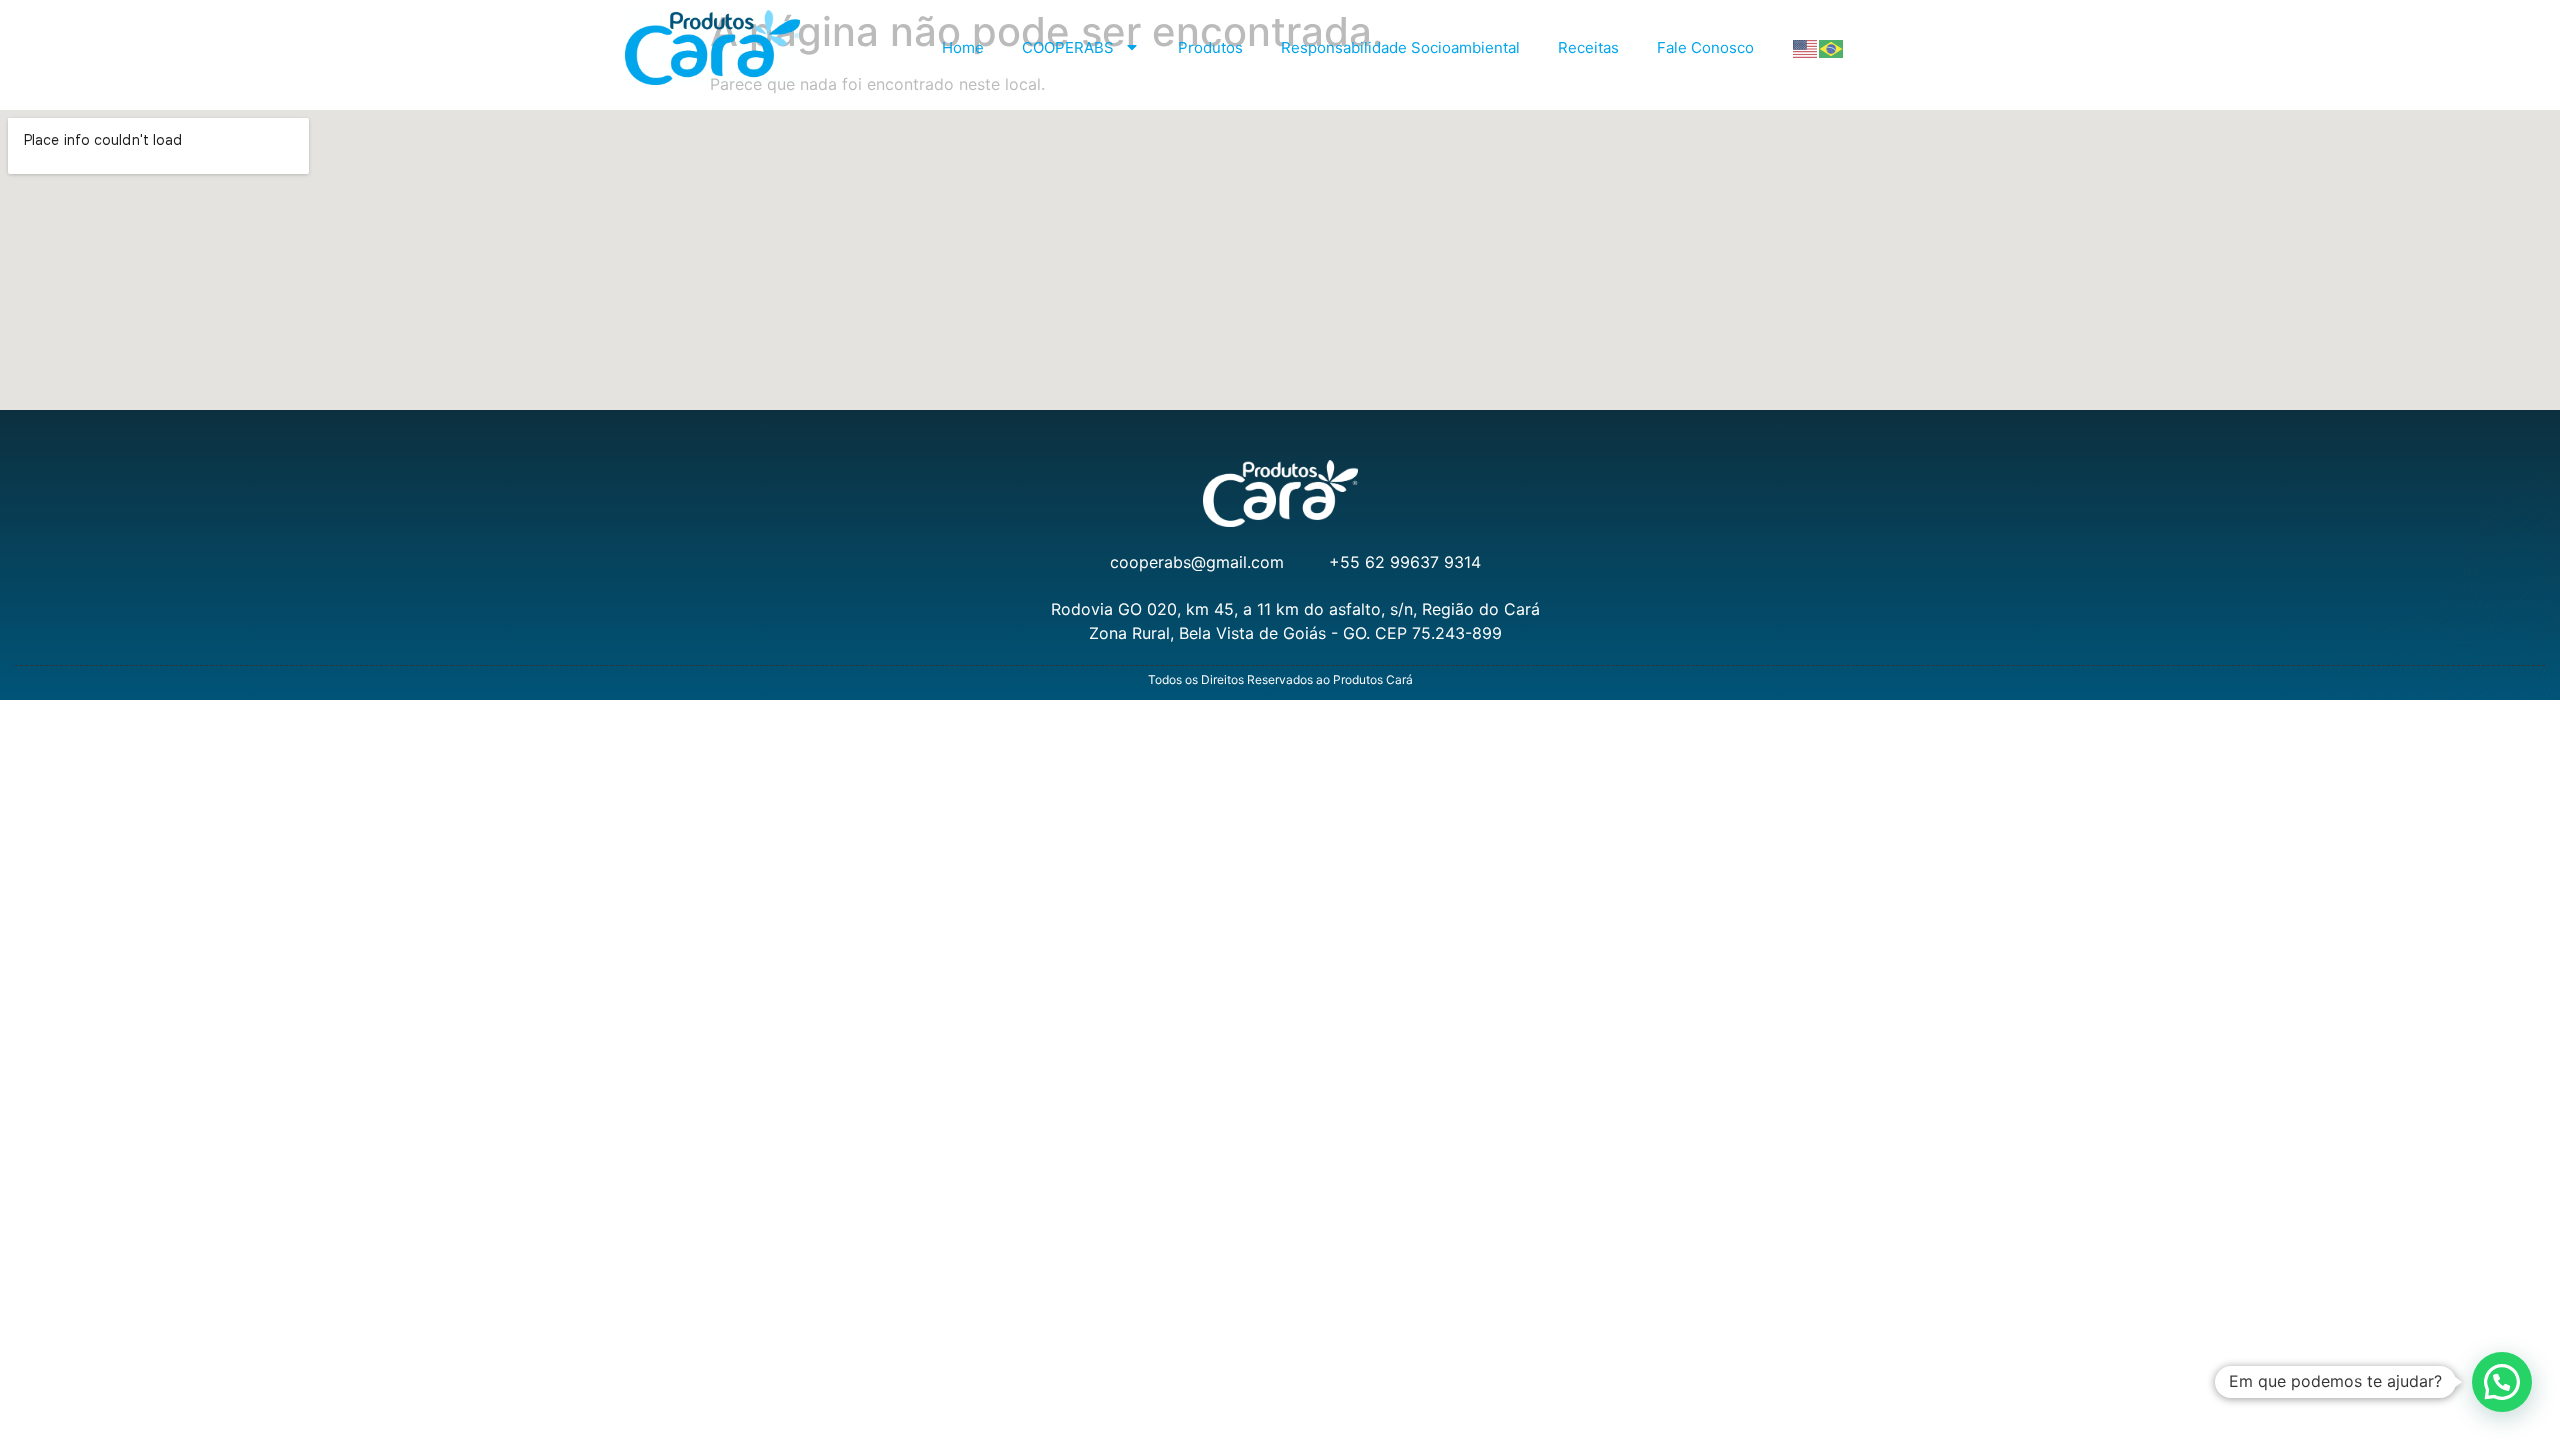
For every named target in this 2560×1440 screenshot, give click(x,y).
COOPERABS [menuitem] (1068, 47)
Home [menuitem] (963, 47)
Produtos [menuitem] (1210, 47)
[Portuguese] (1832, 48)
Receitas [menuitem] (1588, 47)
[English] (1806, 48)
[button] (2502, 1382)
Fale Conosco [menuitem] (1705, 47)
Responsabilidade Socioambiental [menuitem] (1400, 47)
